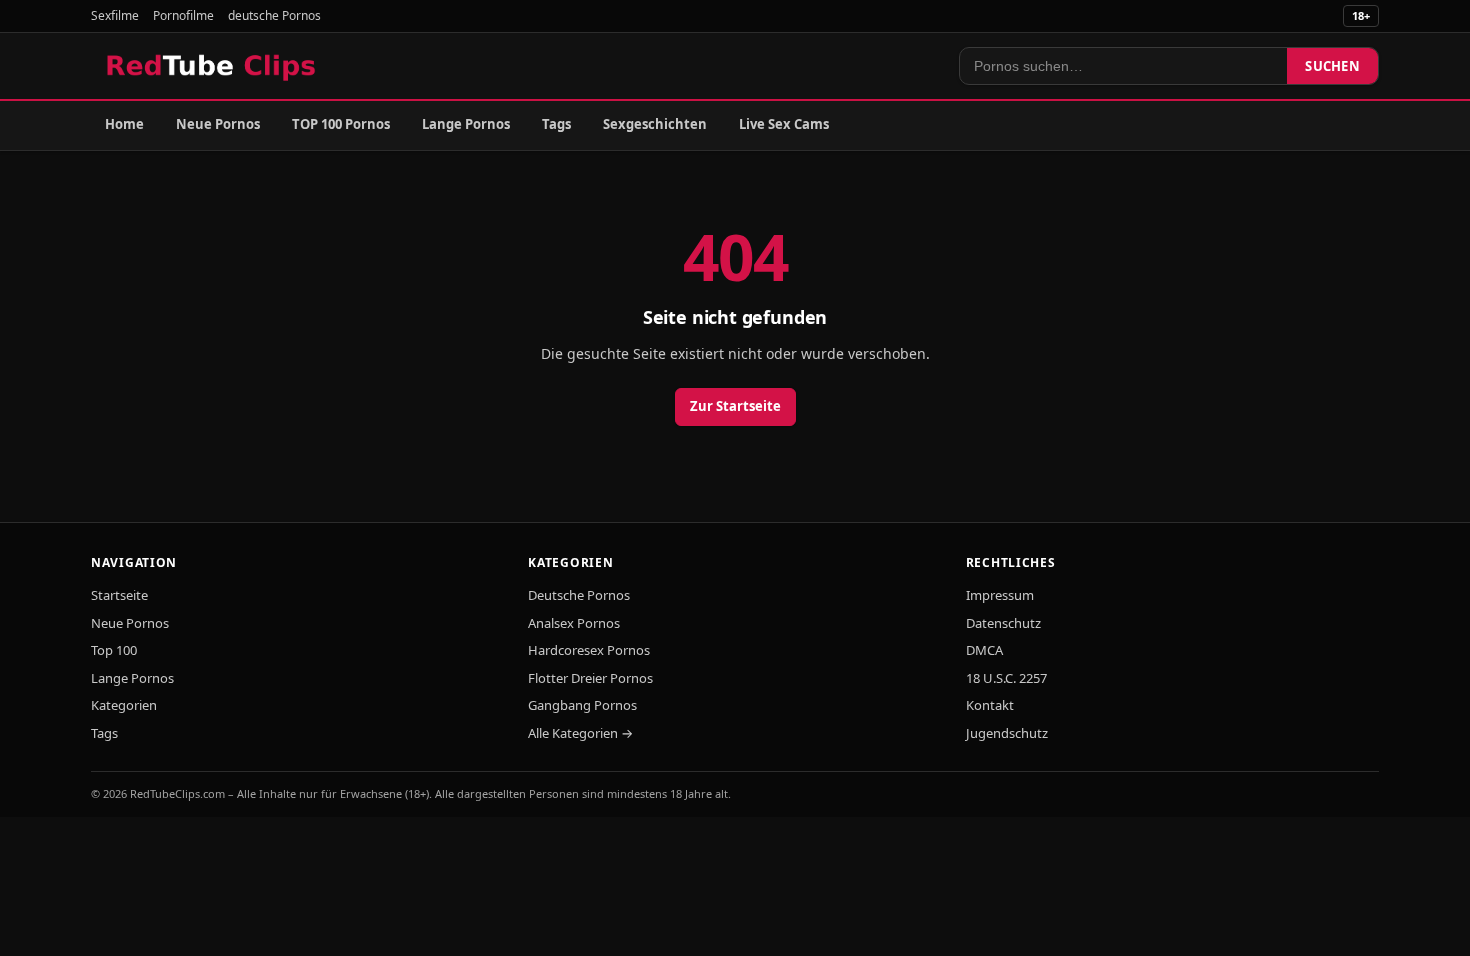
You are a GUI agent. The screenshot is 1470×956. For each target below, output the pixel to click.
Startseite (119, 595)
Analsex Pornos (574, 623)
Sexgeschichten (655, 124)
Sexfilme (115, 15)
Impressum (1000, 595)
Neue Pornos (218, 124)
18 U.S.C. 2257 (1006, 678)
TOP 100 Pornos (341, 124)
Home (124, 124)
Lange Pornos (466, 124)
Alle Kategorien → (580, 733)
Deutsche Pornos (579, 595)
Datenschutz (1003, 623)
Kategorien (124, 705)
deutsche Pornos (274, 15)
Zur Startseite (735, 406)
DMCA (984, 650)
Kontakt (990, 705)
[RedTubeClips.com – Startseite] (212, 66)
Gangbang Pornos (582, 705)
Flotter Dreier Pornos (590, 678)
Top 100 (114, 650)
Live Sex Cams (784, 124)
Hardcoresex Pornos (589, 650)
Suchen (1332, 66)
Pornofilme (183, 15)
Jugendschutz (1007, 733)
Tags (556, 124)
